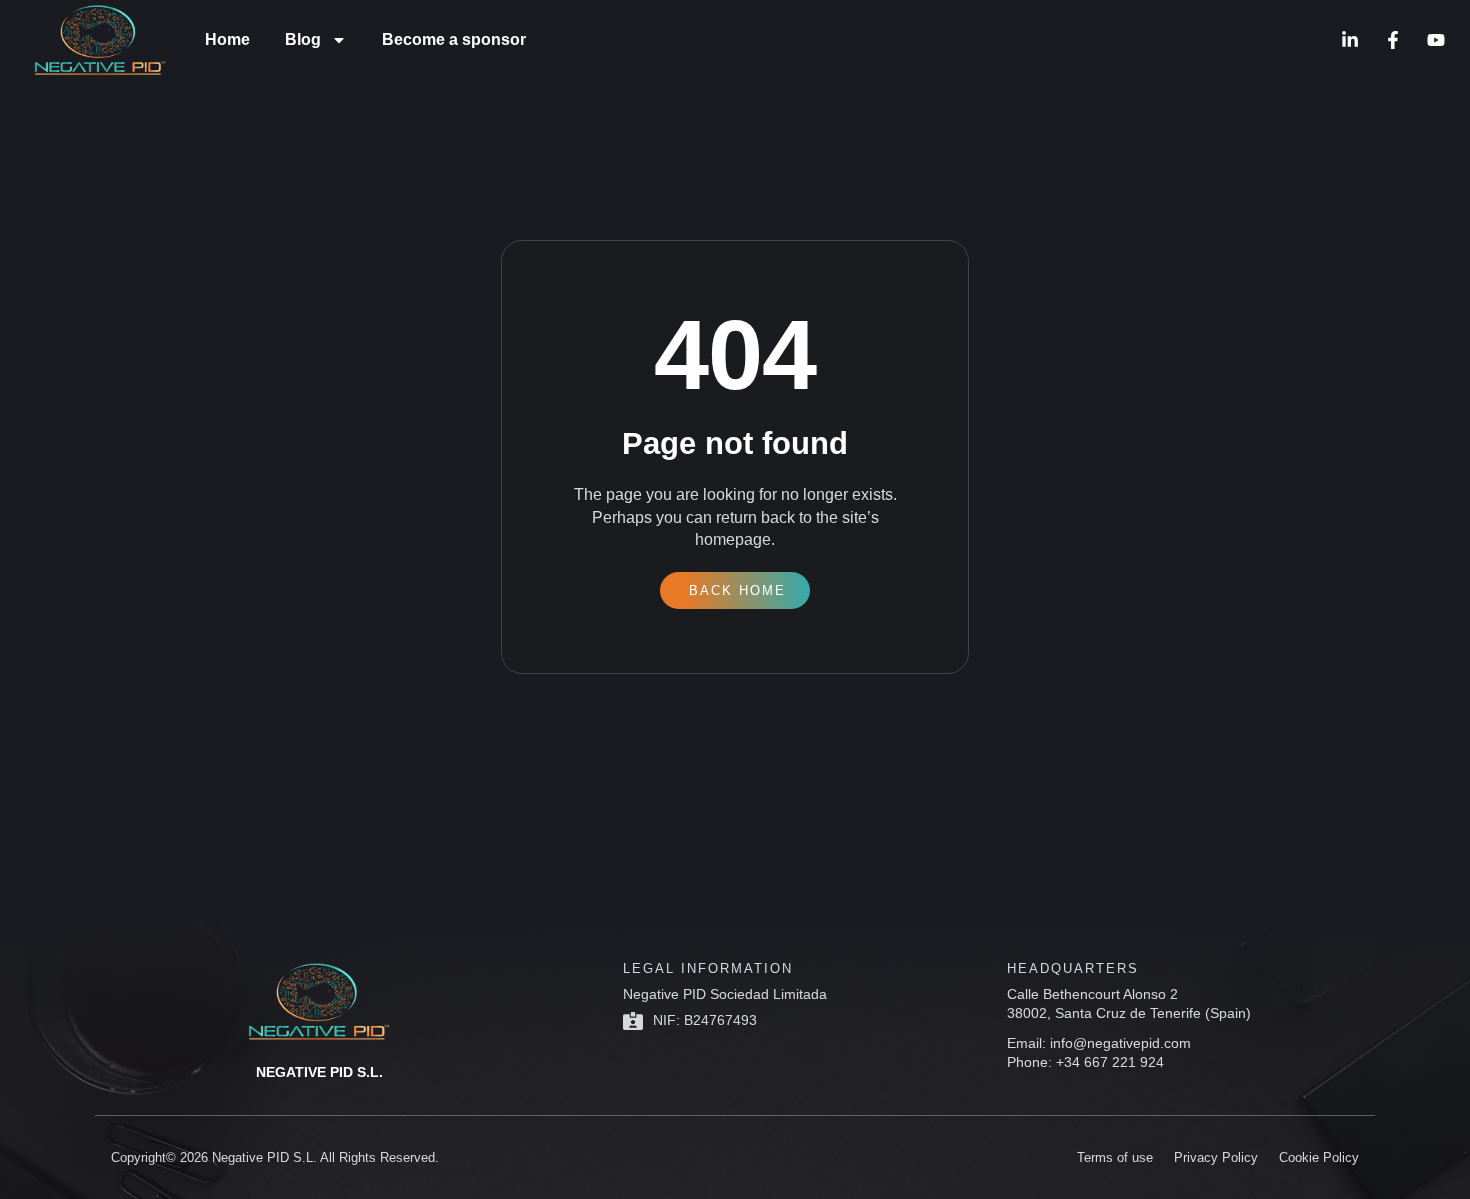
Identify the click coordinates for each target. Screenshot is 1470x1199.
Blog (303, 39)
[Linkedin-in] (1350, 40)
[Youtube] (1436, 40)
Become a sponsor (454, 39)
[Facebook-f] (1393, 40)
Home (227, 39)
